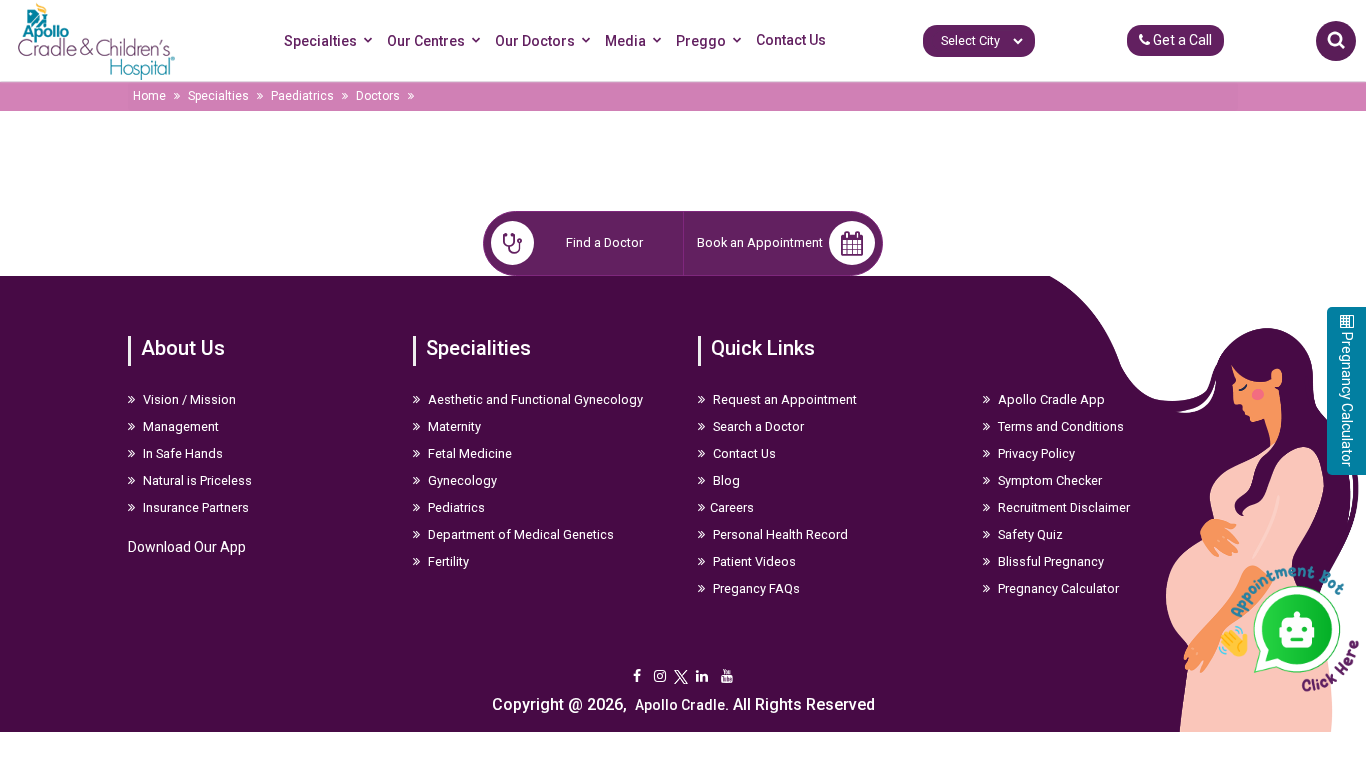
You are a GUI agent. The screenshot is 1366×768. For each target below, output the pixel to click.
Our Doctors (535, 41)
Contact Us (791, 40)
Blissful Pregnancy (1049, 561)
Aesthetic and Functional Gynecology (534, 399)
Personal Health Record (779, 534)
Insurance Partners (194, 507)
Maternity (453, 426)
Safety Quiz (1029, 534)
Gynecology (461, 480)
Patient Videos (753, 561)
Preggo (701, 41)
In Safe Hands (181, 453)
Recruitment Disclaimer (1062, 507)
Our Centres (426, 41)
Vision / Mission (188, 399)
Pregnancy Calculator (1057, 588)
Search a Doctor (757, 426)
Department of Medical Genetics (519, 534)
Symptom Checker (1048, 480)
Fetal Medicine (468, 453)
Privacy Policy (1035, 453)
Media (625, 41)
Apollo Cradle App (1050, 399)
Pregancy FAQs (755, 588)
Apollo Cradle (680, 705)
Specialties (320, 41)
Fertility (447, 561)
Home (149, 96)
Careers (732, 507)
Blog (725, 480)
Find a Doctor (604, 242)
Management (179, 426)
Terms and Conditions (1059, 426)
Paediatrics (302, 96)
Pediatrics (455, 507)
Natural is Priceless (196, 480)
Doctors (378, 96)
